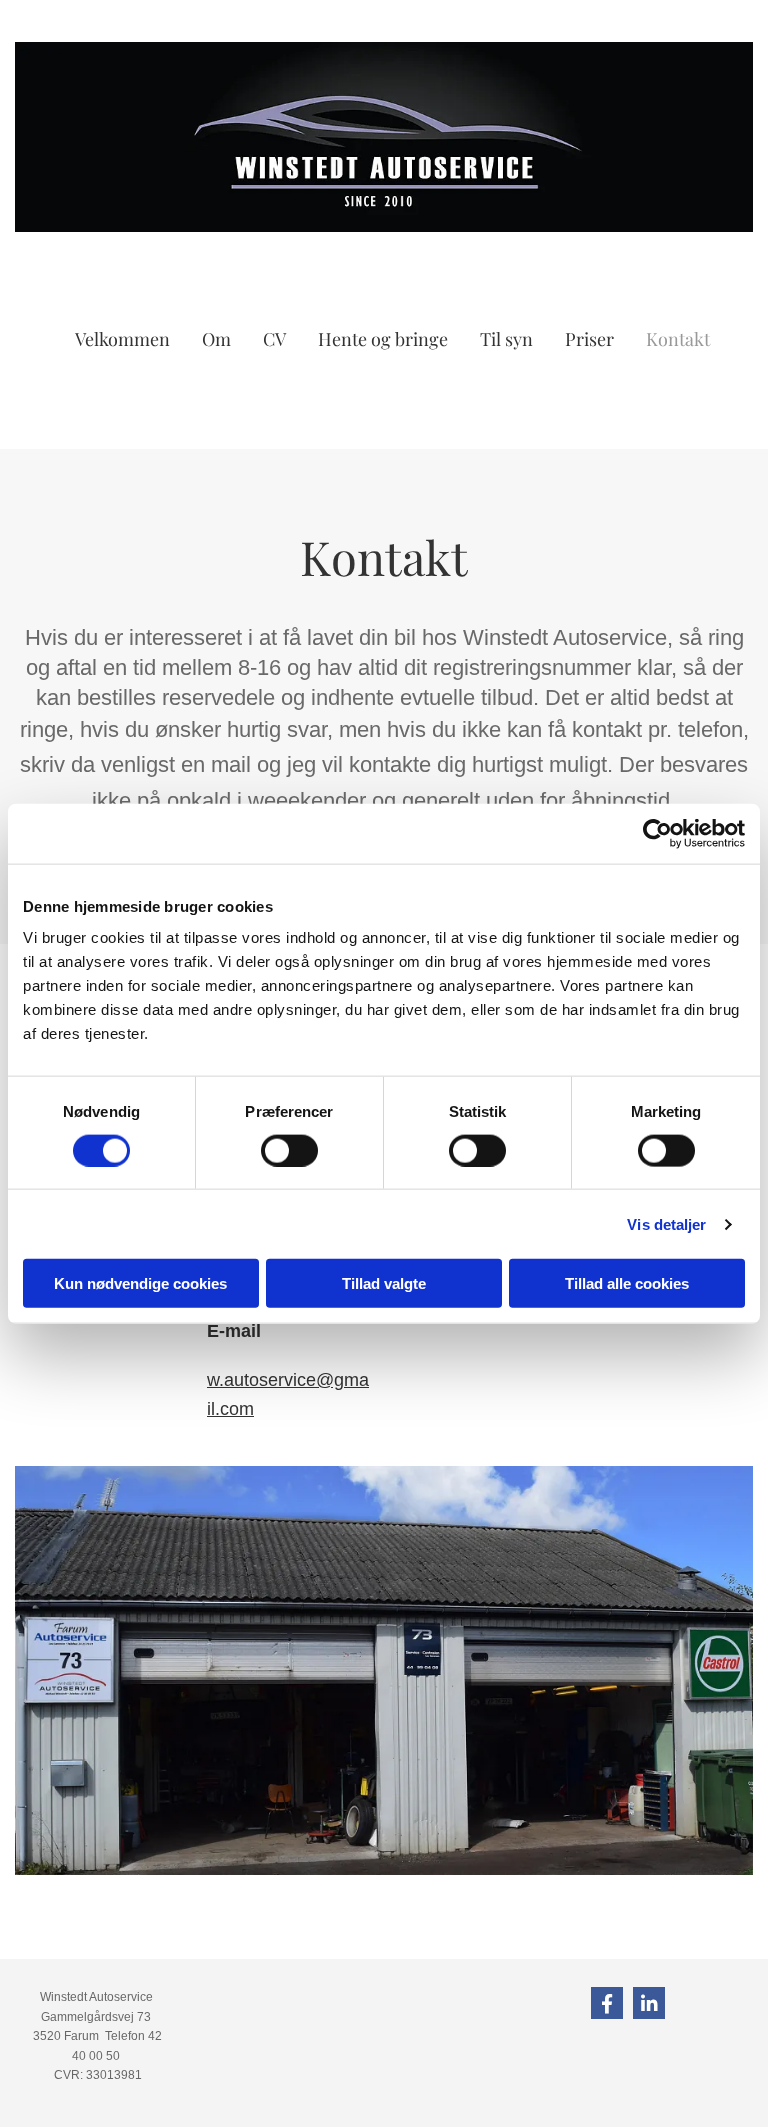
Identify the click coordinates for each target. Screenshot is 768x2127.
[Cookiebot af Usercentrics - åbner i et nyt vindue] (657, 833)
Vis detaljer (666, 1223)
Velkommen (122, 339)
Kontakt (678, 339)
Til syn (506, 339)
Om (216, 339)
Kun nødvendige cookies (140, 1283)
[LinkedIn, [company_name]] (649, 2003)
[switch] (289, 1150)
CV (274, 339)
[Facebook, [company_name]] (607, 2003)
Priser (589, 339)
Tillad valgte (384, 1283)
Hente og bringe (383, 339)
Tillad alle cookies (627, 1283)
